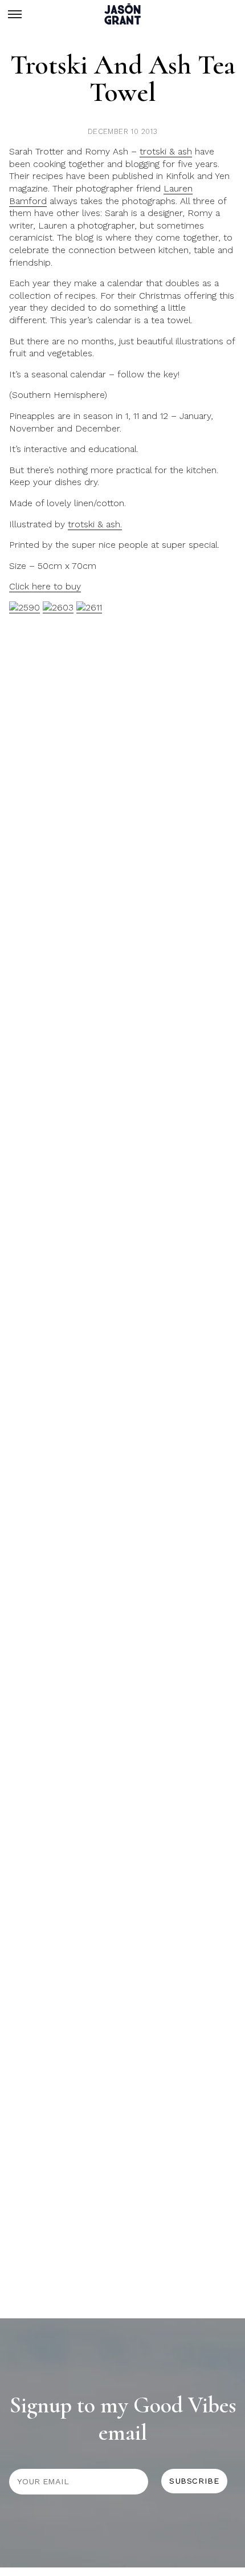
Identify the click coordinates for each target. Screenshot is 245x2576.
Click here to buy (45, 586)
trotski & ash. (95, 524)
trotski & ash (166, 151)
